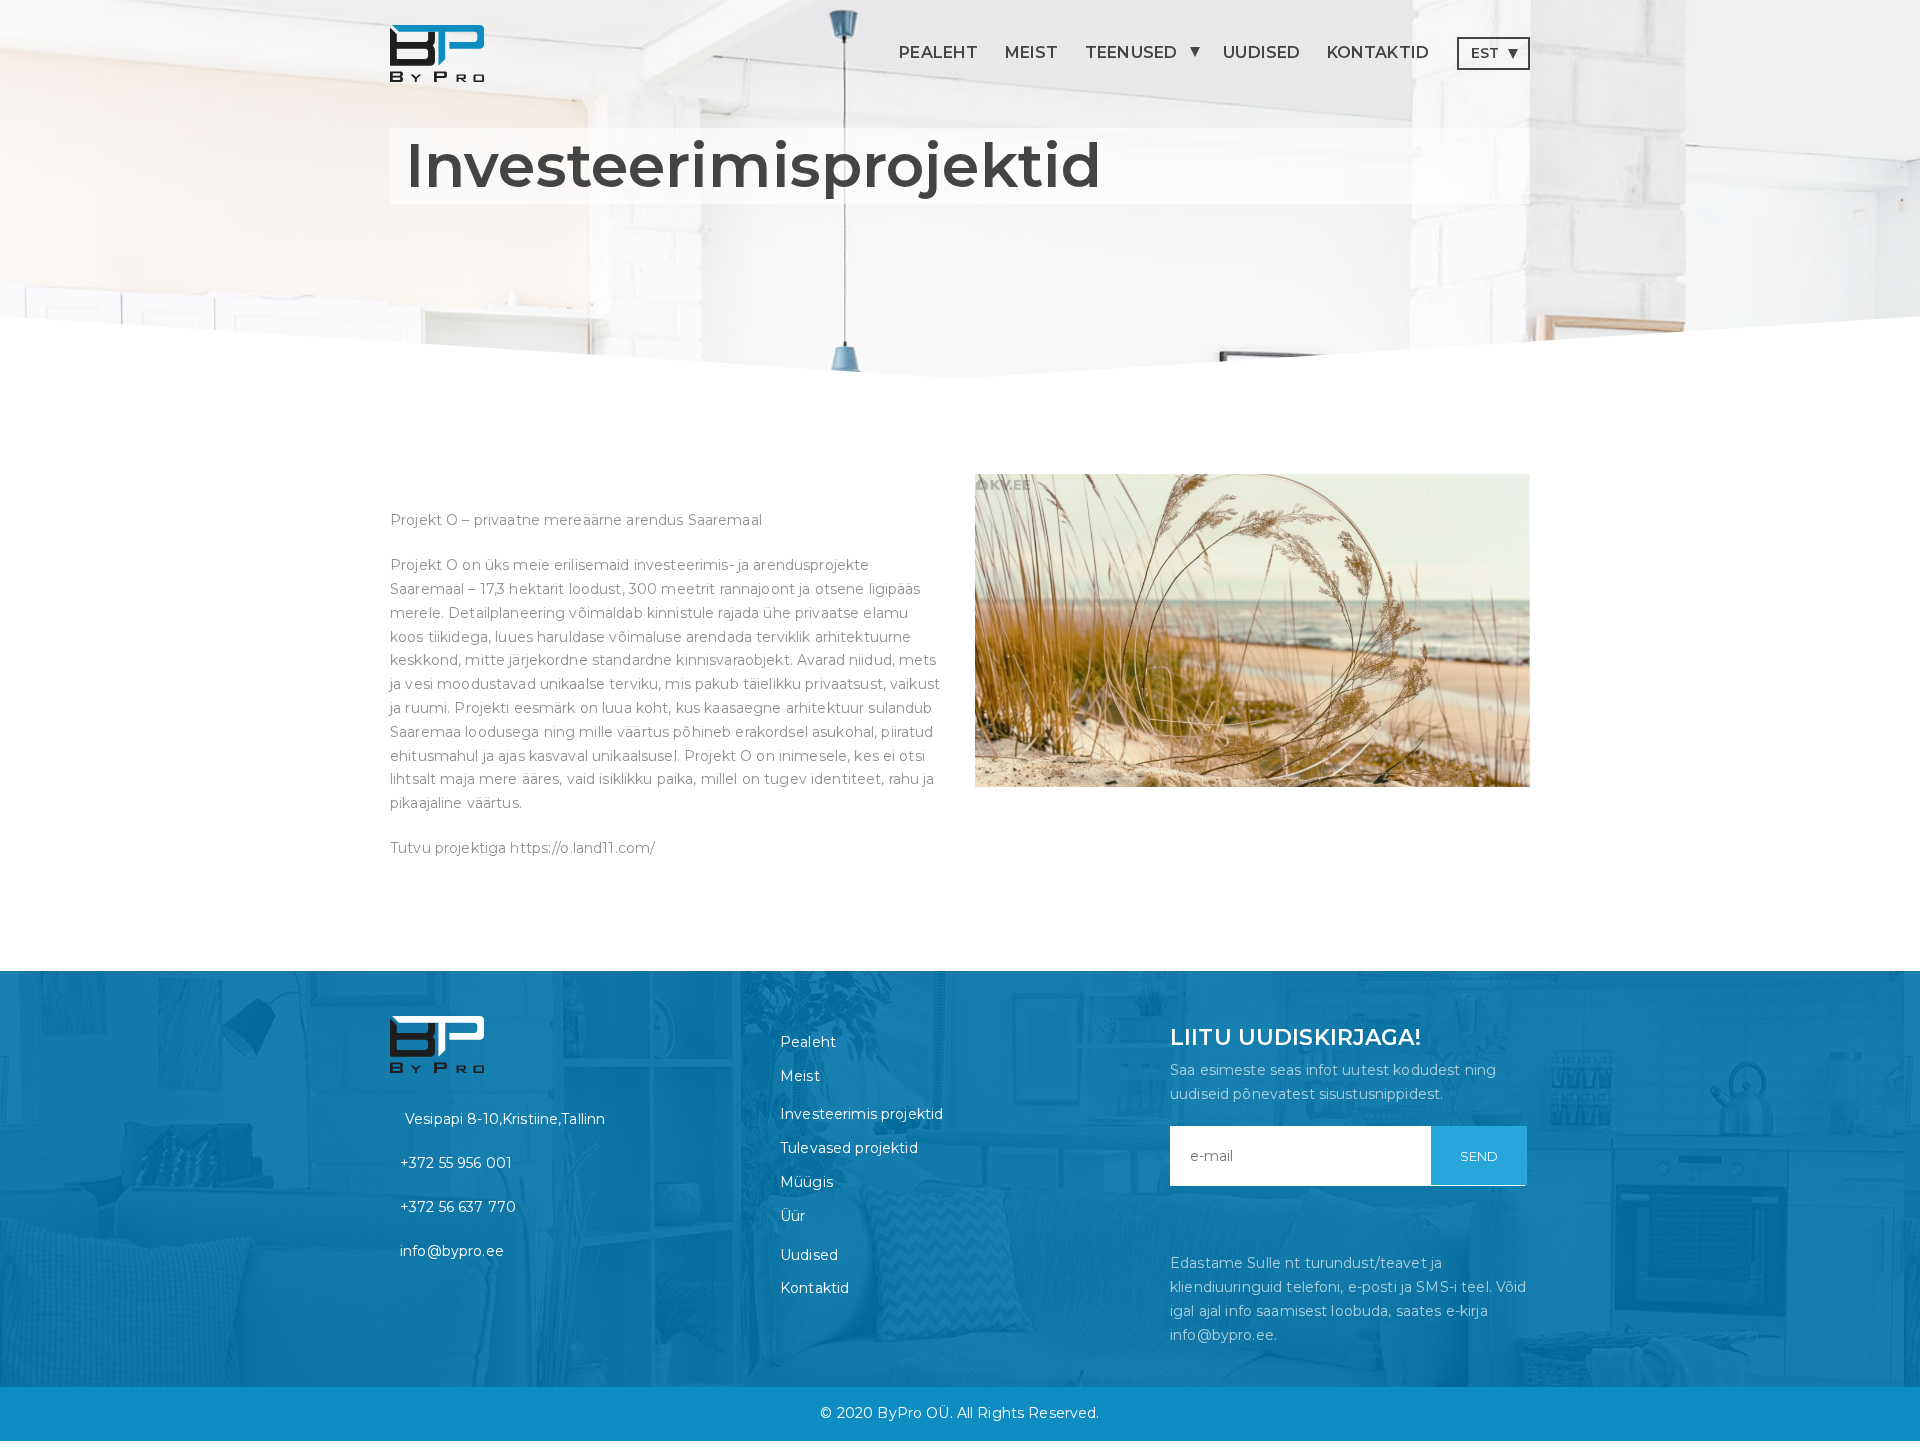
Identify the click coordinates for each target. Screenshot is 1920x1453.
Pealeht (938, 52)
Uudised (1261, 52)
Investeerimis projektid (861, 1114)
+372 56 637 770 (458, 1207)
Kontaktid (1378, 52)
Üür (792, 1216)
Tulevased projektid (849, 1148)
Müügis (806, 1182)
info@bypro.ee (452, 1251)
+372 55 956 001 (456, 1163)
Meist (1032, 52)
